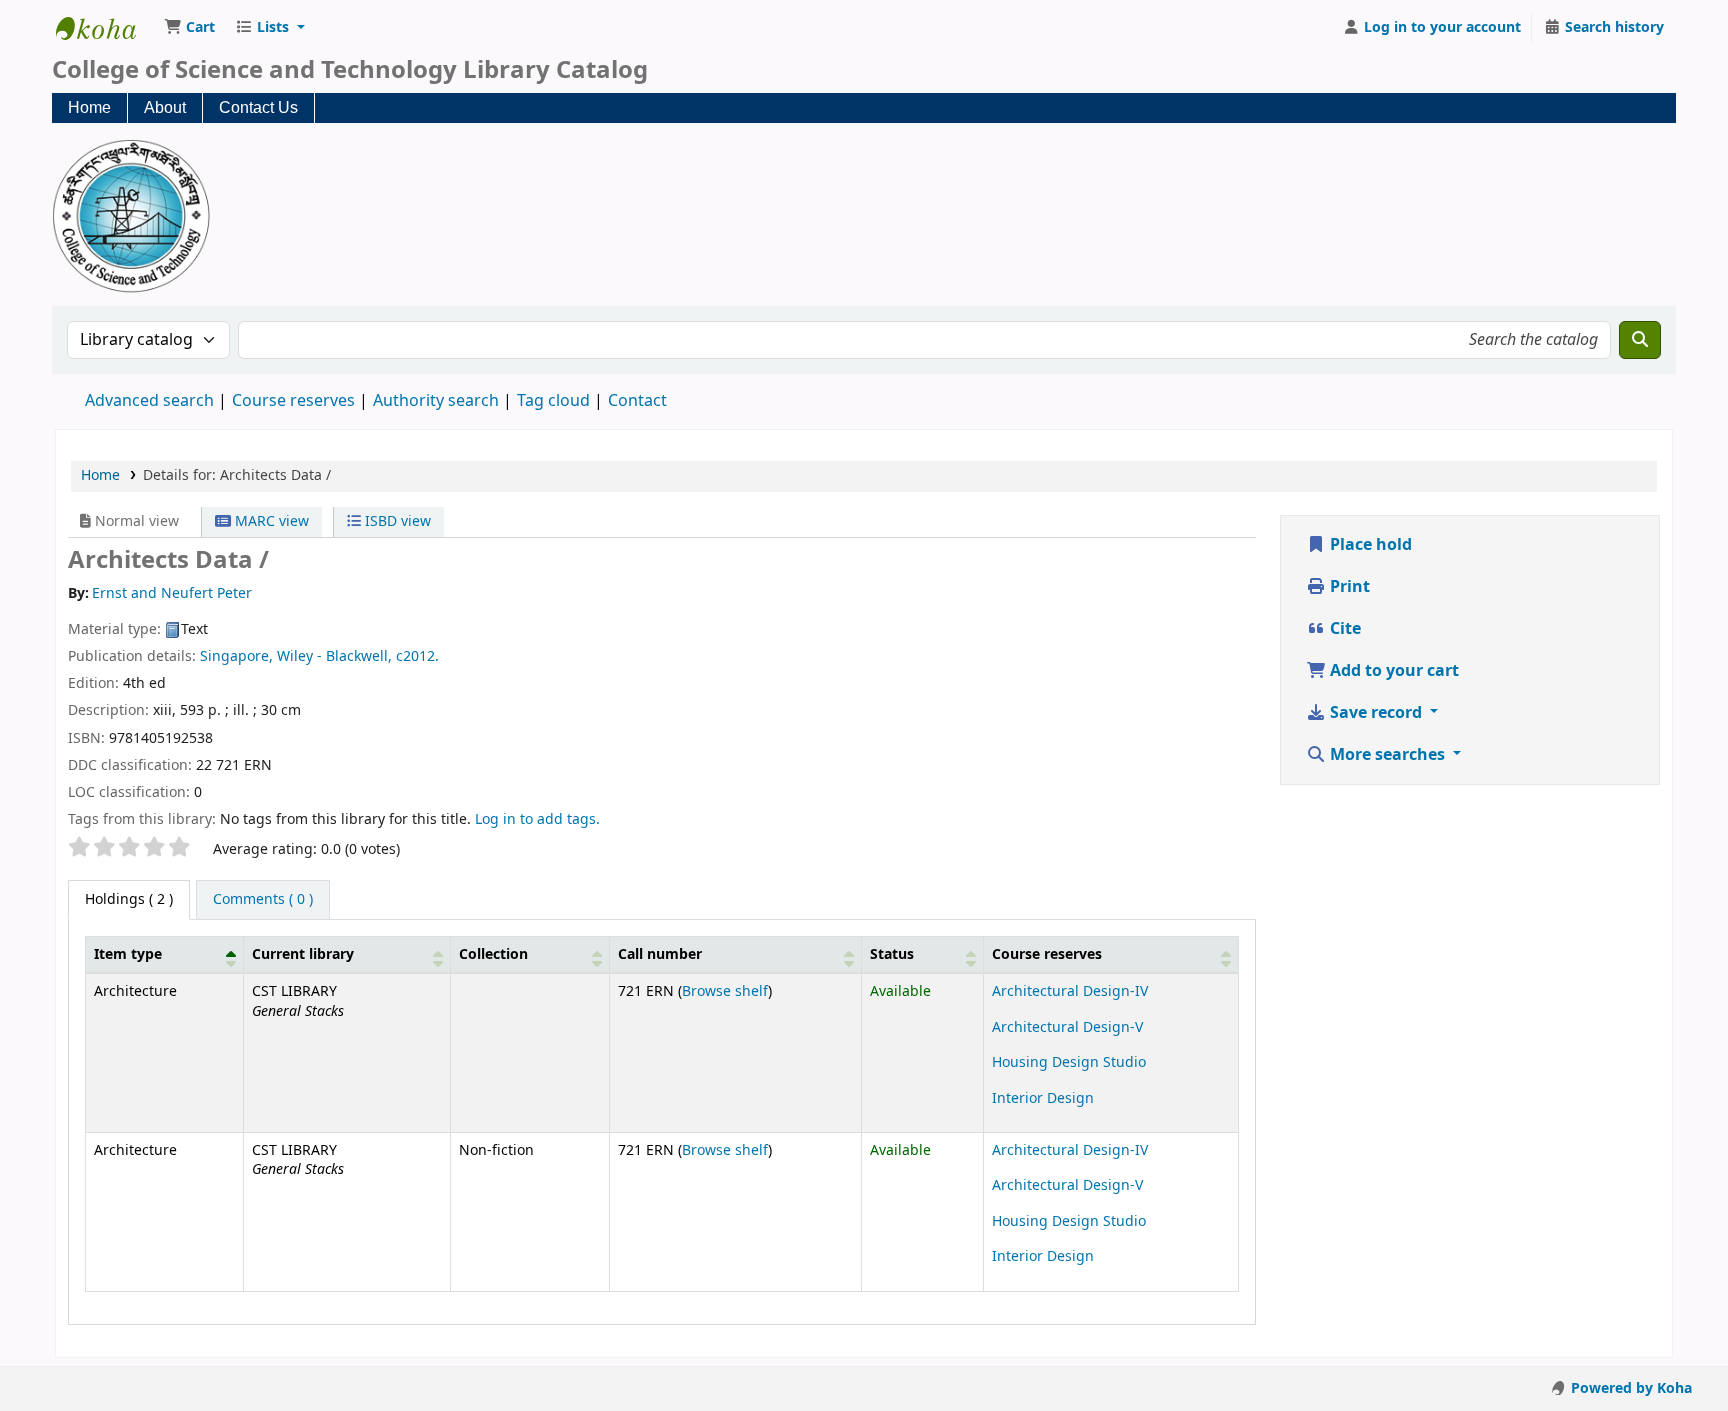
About (165, 107)
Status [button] (892, 954)
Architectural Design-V (1067, 1027)
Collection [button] (493, 954)
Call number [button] (660, 954)
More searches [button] (1387, 755)
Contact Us (258, 107)
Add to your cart (1392, 671)
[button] (189, 28)
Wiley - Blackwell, (334, 656)
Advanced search (149, 401)
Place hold (1369, 545)
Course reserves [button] (1047, 954)
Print (1348, 587)
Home (89, 107)
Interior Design (1043, 1098)
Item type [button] (128, 954)
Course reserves (293, 401)
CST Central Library (106, 28)
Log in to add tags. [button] (537, 819)
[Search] (1640, 340)
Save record (1376, 713)
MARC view (270, 521)
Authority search (436, 401)
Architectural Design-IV (1070, 991)
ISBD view (396, 521)
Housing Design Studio (1069, 1062)
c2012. (417, 656)
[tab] (263, 900)
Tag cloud (553, 401)
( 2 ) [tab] (129, 899)
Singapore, (236, 656)
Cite (1343, 629)
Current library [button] (303, 954)
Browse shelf (725, 991)
